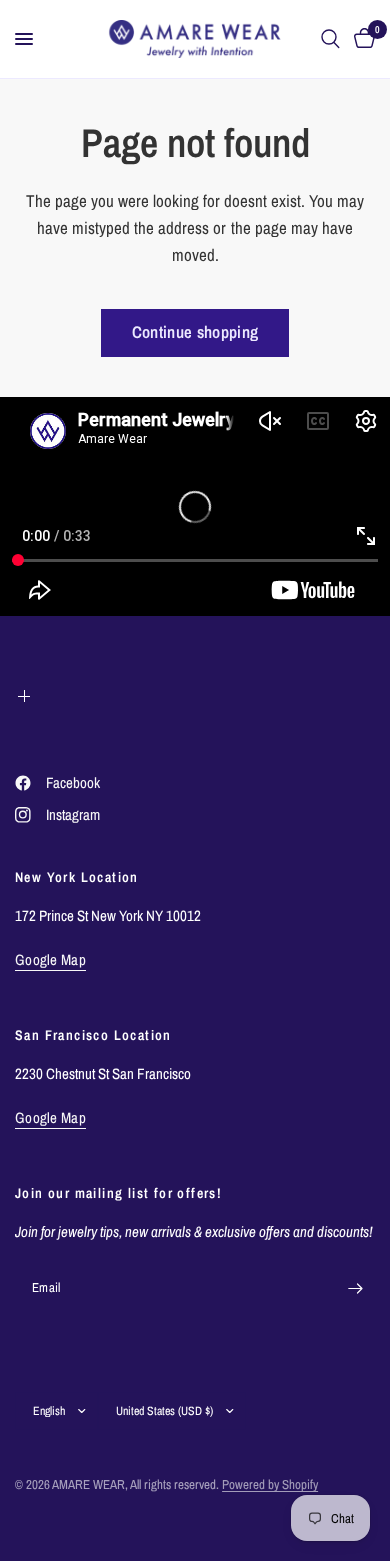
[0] (361, 39)
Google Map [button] (50, 959)
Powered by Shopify (270, 1484)
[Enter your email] (355, 1288)
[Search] (330, 39)
